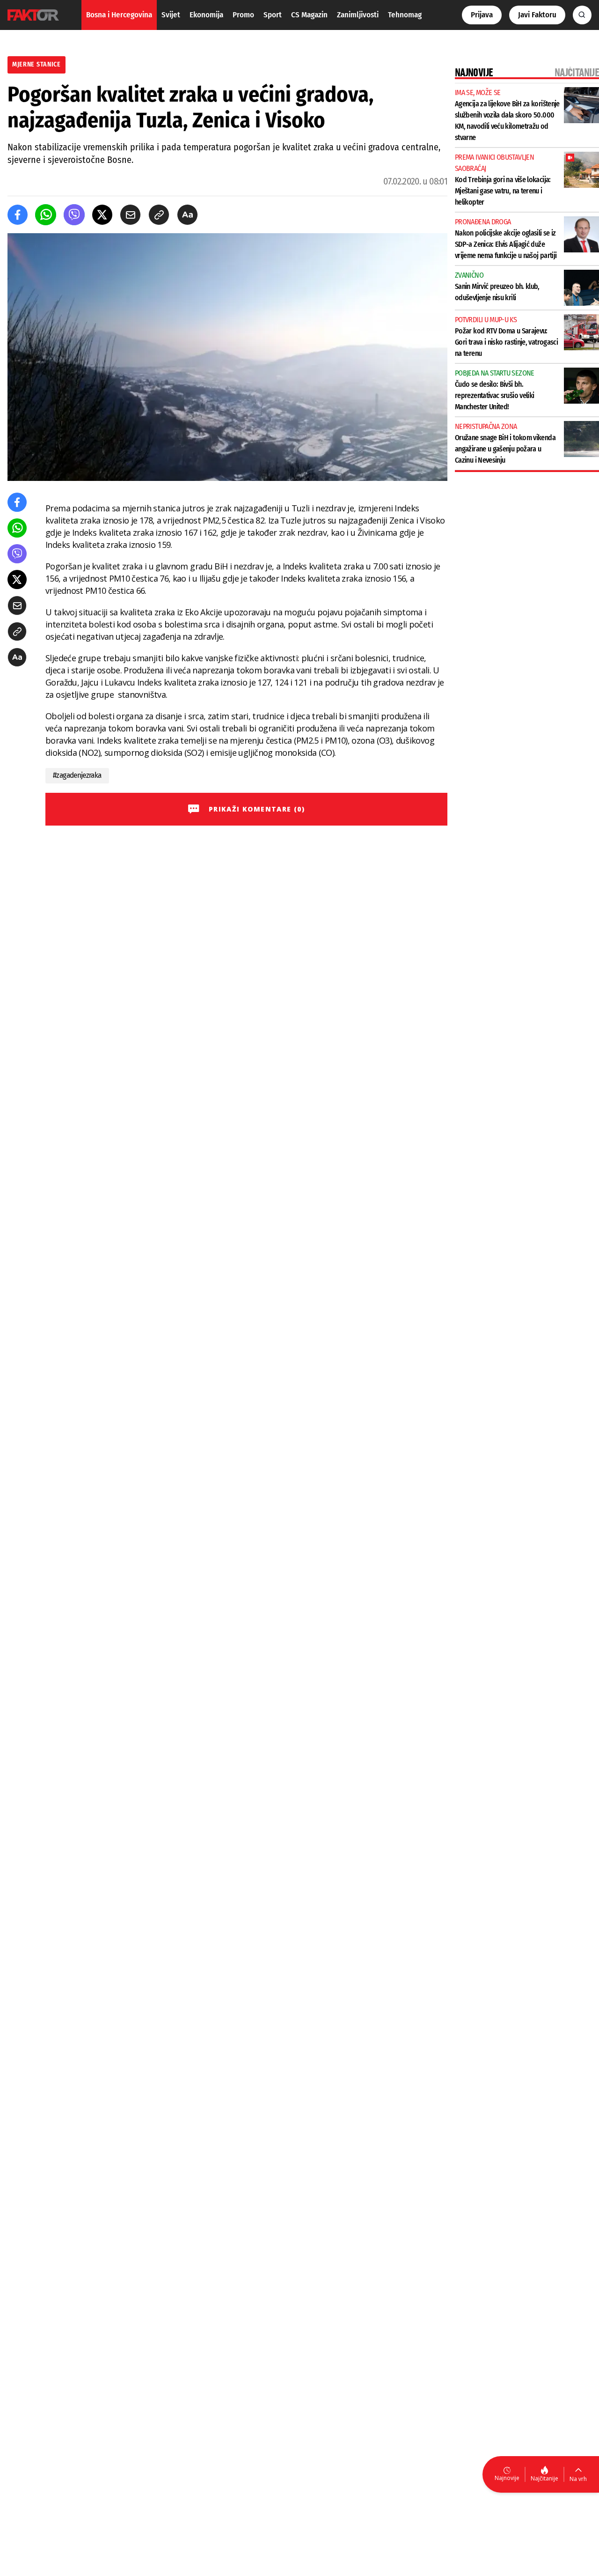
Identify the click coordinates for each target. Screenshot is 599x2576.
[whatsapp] (46, 215)
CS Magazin (309, 15)
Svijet (171, 15)
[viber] (74, 215)
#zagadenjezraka (77, 775)
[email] (130, 215)
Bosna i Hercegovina (119, 15)
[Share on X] (102, 215)
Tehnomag (405, 15)
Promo (243, 15)
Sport (273, 15)
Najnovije (507, 2478)
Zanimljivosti (358, 15)
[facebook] (18, 215)
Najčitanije (544, 2478)
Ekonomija (206, 15)
